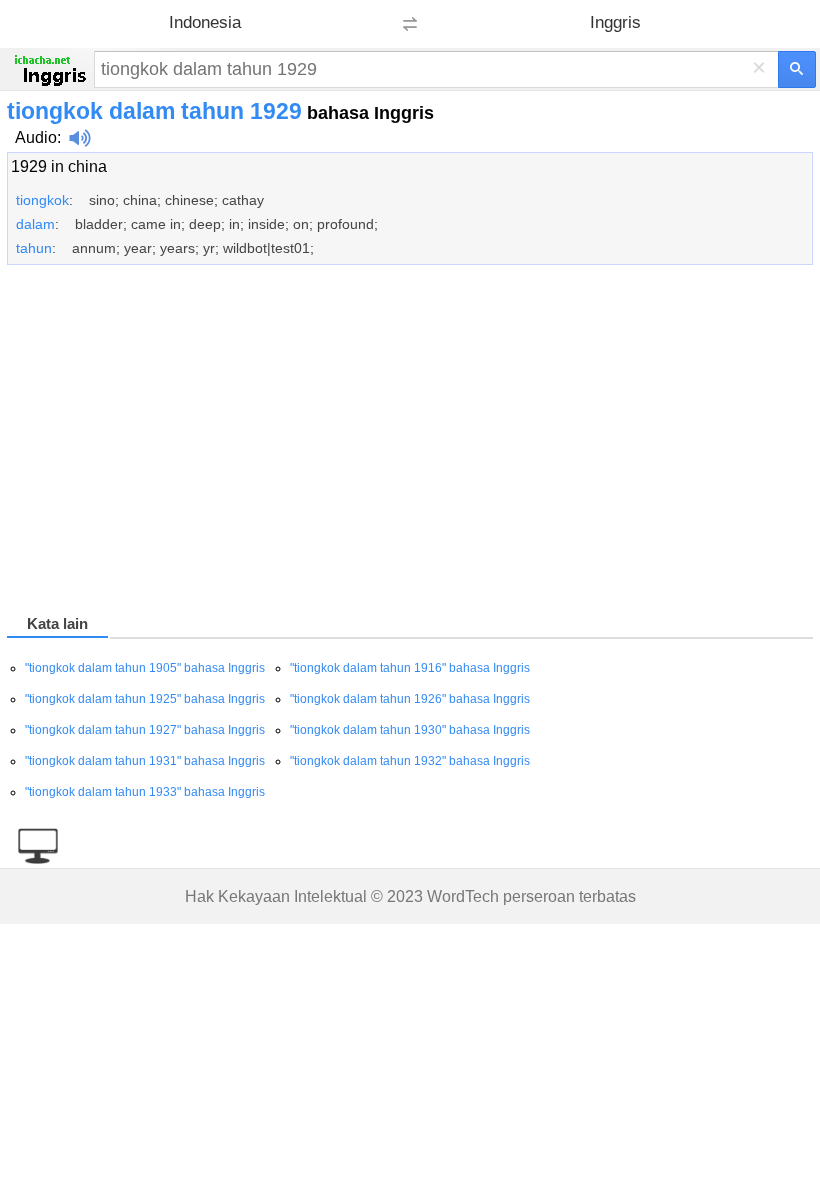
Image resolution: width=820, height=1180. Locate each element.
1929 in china (59, 166)
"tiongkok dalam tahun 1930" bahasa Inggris (410, 730)
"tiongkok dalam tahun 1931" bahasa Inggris (145, 761)
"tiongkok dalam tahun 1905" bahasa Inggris (145, 668)
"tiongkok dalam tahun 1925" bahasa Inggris (145, 699)
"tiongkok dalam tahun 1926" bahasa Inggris (410, 699)
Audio (36, 137)
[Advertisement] (410, 443)
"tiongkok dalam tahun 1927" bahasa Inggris (145, 730)
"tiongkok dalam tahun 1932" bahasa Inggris (410, 761)
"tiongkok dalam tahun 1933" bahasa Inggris (145, 792)
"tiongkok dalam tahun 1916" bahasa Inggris (410, 668)
